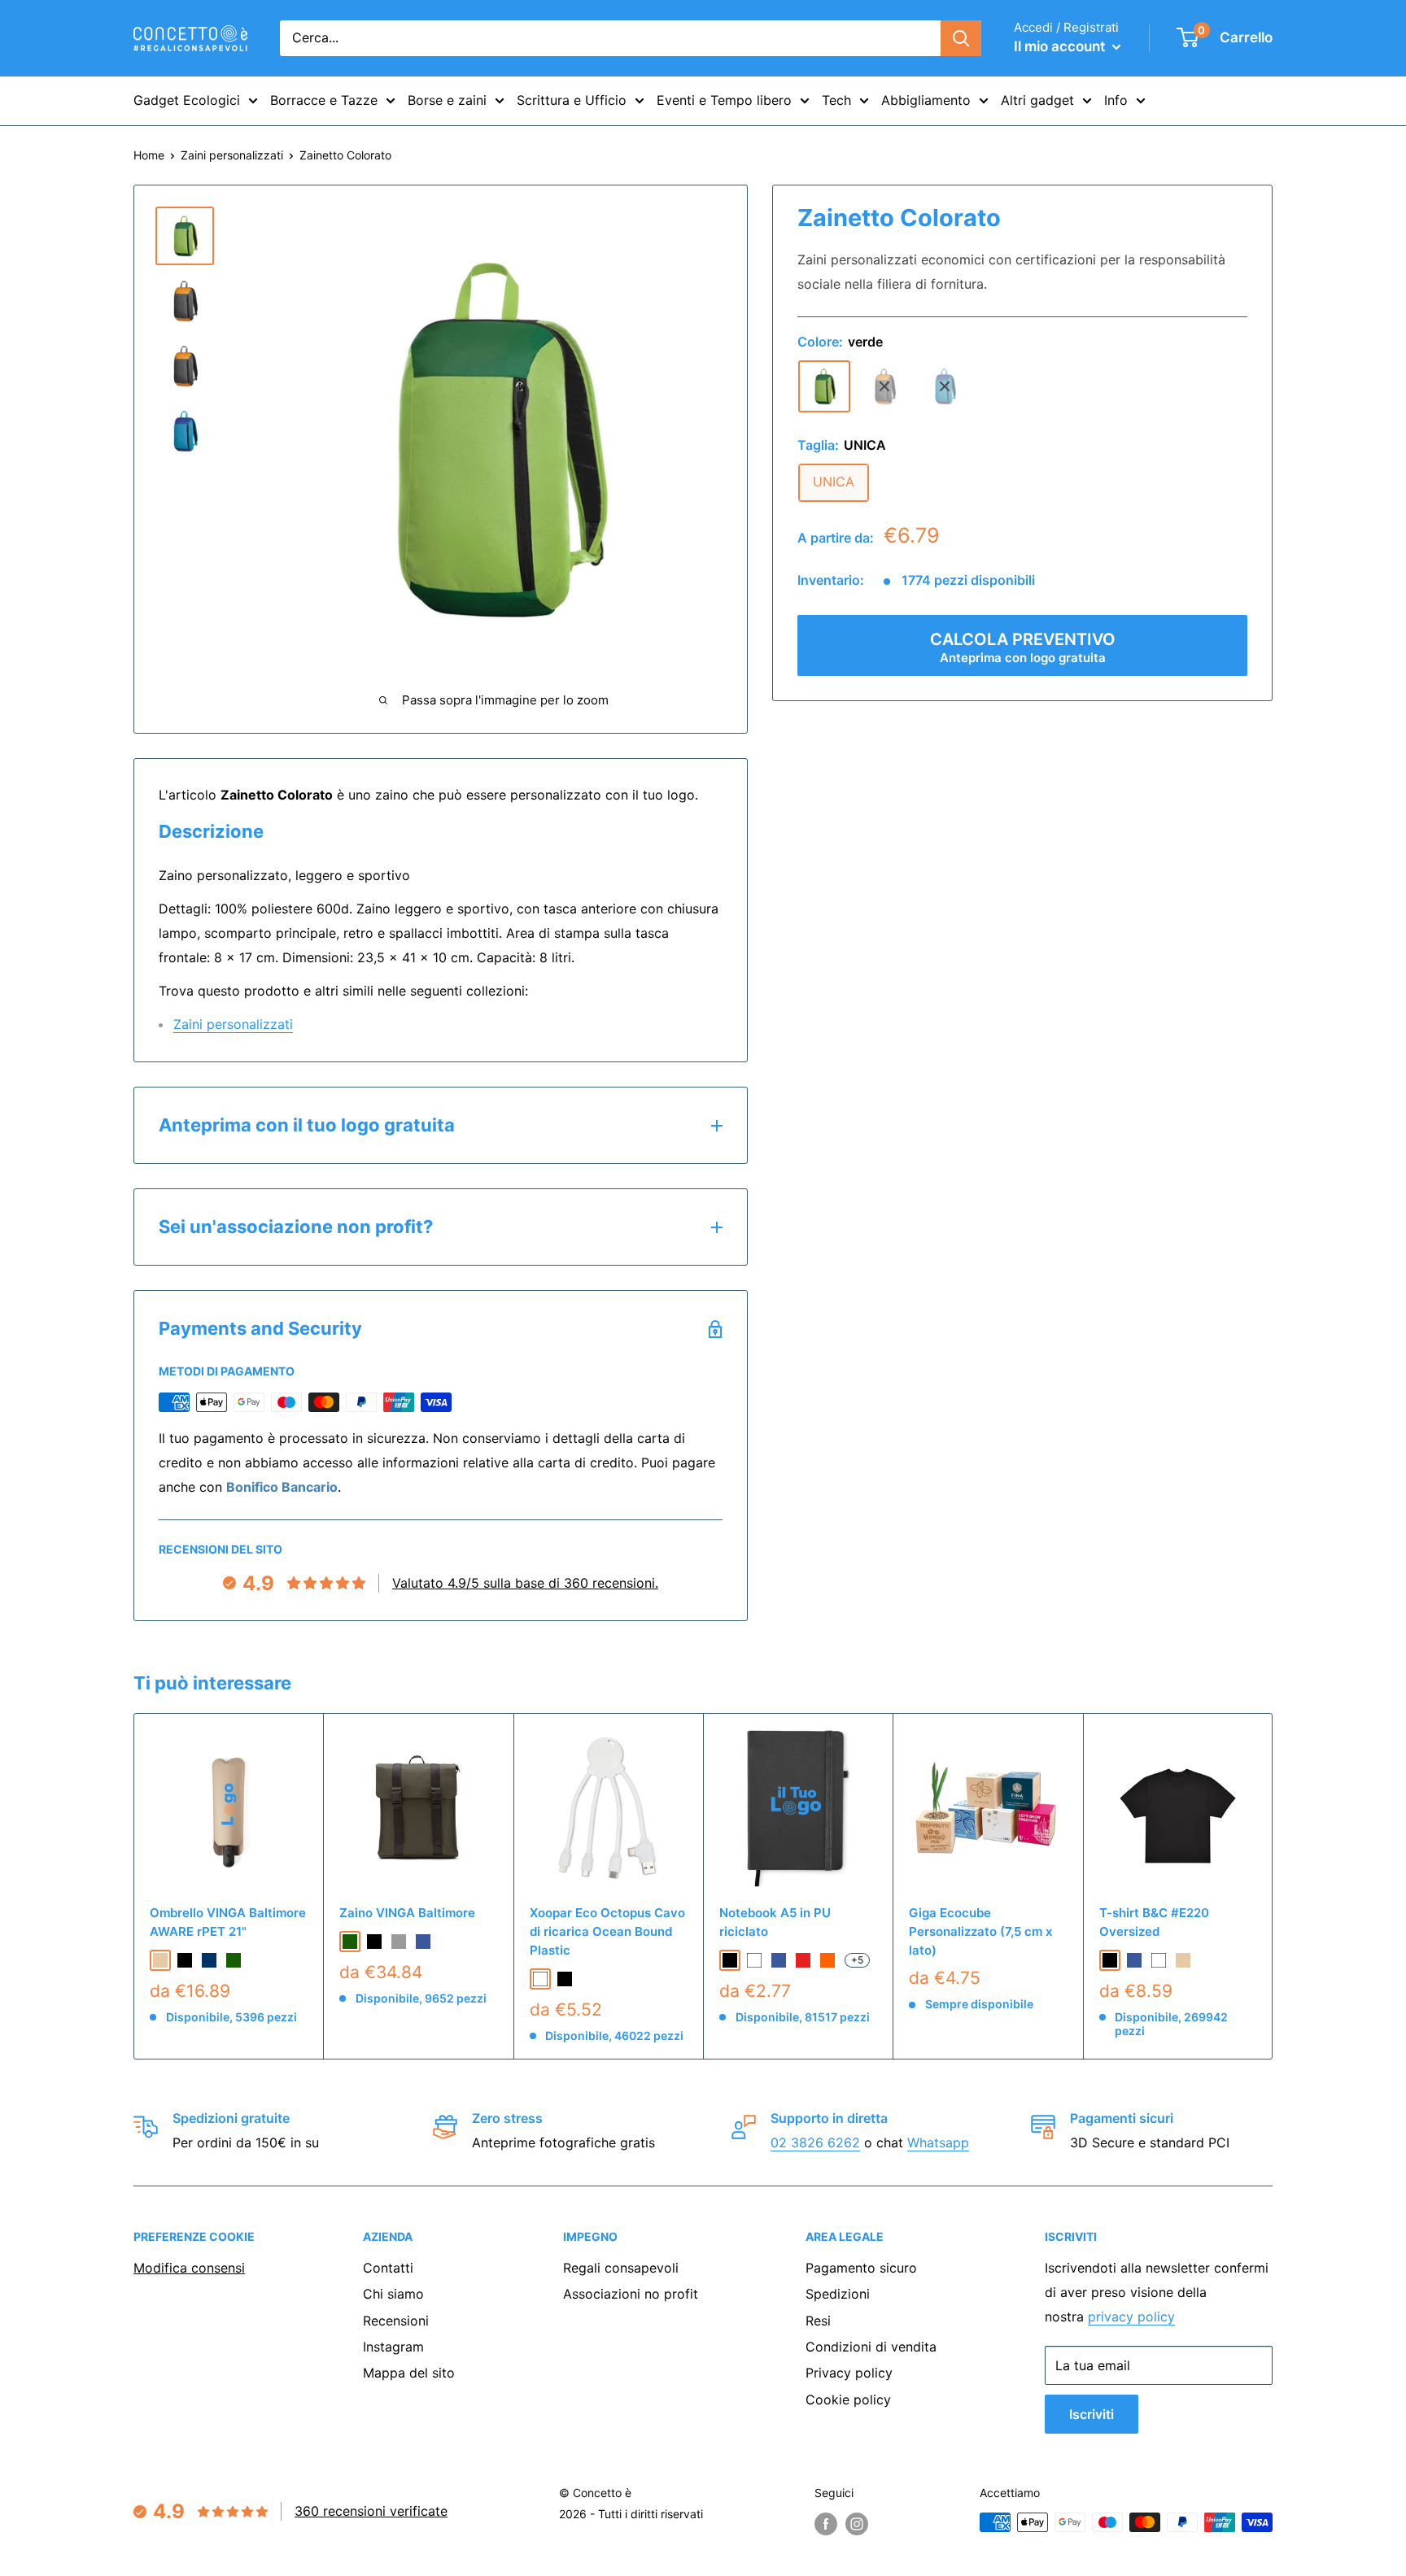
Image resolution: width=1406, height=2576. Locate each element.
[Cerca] (961, 38)
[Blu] (779, 1960)
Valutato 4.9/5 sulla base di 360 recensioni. (525, 1583)
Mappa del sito (409, 2373)
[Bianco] (540, 1979)
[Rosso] (803, 1960)
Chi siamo (393, 2294)
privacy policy (1131, 2317)
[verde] (824, 386)
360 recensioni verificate (371, 2511)
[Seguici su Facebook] (826, 2524)
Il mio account (1061, 46)
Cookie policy (848, 2399)
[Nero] (565, 1979)
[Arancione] (827, 1960)
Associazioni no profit (631, 2294)
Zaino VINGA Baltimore (407, 1913)
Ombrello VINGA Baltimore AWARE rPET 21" (228, 1922)
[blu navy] (209, 1960)
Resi (818, 2321)
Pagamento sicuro (861, 2268)
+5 (857, 1960)
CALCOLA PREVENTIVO (1023, 648)
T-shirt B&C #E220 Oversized (1154, 1922)
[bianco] (1159, 1960)
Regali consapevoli (621, 2268)
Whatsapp (938, 2142)
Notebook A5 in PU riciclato (775, 1922)
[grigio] (884, 386)
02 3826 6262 (815, 2142)
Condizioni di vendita (871, 2347)
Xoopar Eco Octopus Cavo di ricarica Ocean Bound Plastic (607, 1932)
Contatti (388, 2268)
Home (149, 155)
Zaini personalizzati (232, 155)
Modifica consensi (189, 2268)
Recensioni (396, 2321)
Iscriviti (1092, 2414)
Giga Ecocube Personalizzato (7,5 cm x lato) (980, 1932)
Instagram (393, 2347)
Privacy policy (849, 2373)
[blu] (945, 386)
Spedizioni (838, 2294)
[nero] (185, 1960)
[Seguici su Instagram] (857, 2524)
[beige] (160, 1960)
